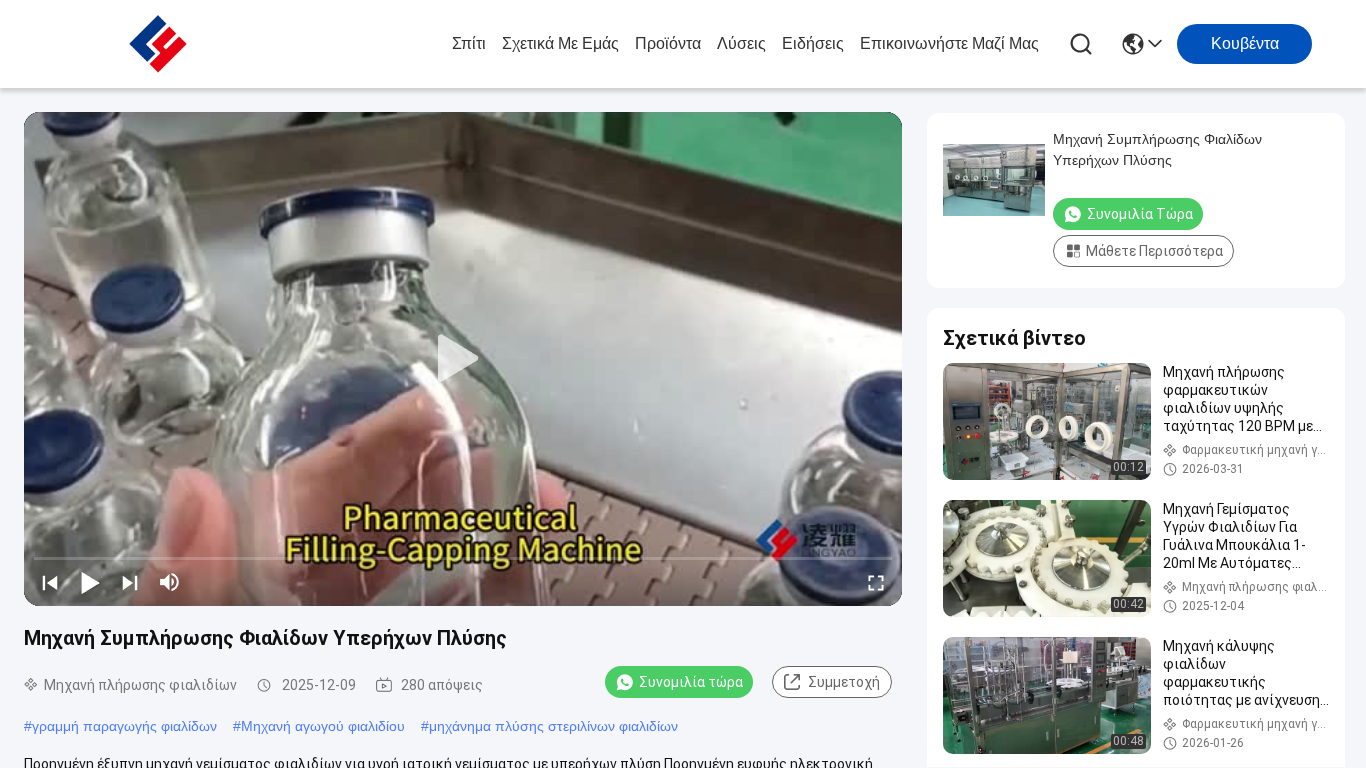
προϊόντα (668, 43)
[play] (463, 359)
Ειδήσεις (813, 43)
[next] (130, 582)
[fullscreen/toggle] (876, 582)
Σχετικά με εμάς (560, 43)
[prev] (50, 582)
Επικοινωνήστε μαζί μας (949, 43)
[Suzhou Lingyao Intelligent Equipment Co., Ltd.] (158, 44)
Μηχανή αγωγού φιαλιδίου (323, 726)
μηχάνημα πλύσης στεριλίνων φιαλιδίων (553, 726)
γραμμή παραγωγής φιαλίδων (124, 726)
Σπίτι (469, 43)
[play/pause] (90, 582)
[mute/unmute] (170, 582)
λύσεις (741, 43)
